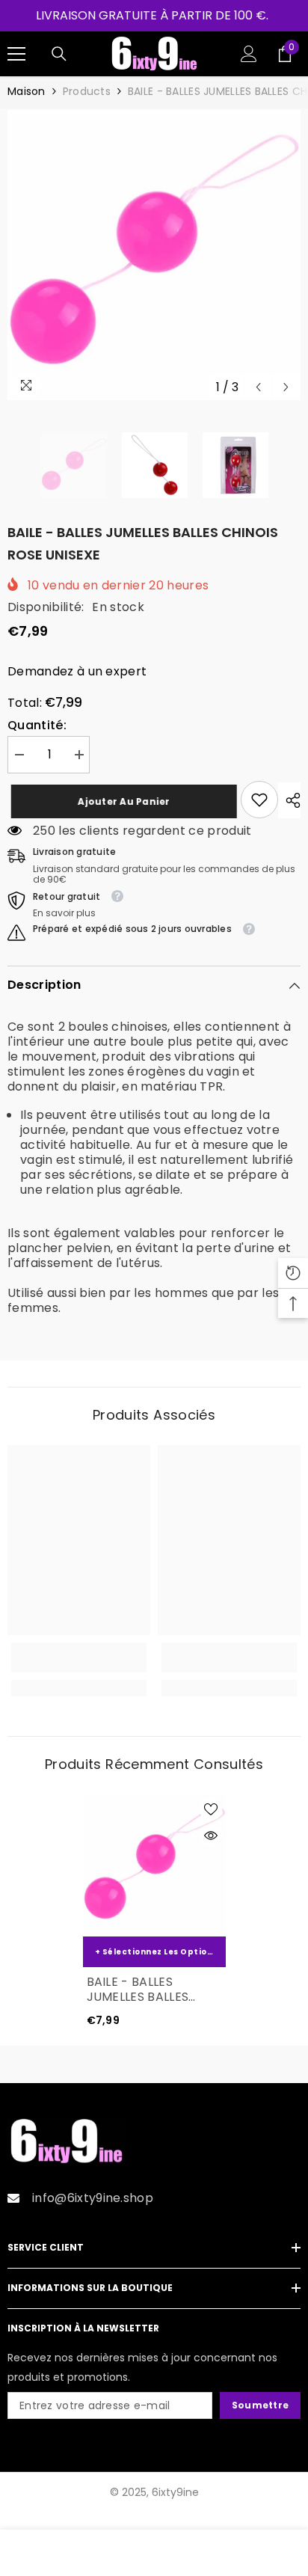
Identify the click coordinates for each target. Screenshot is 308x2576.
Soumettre (260, 2405)
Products (87, 91)
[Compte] (249, 54)
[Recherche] (59, 54)
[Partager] (289, 800)
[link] (259, 800)
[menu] (16, 54)
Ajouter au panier (117, 801)
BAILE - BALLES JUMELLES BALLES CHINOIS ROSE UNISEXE (138, 1990)
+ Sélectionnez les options (156, 1952)
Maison (27, 91)
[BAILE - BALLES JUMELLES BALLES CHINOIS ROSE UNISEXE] (154, 1865)
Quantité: (37, 726)
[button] (258, 387)
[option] (154, 255)
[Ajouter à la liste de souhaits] (211, 1809)
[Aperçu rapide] (211, 1836)
